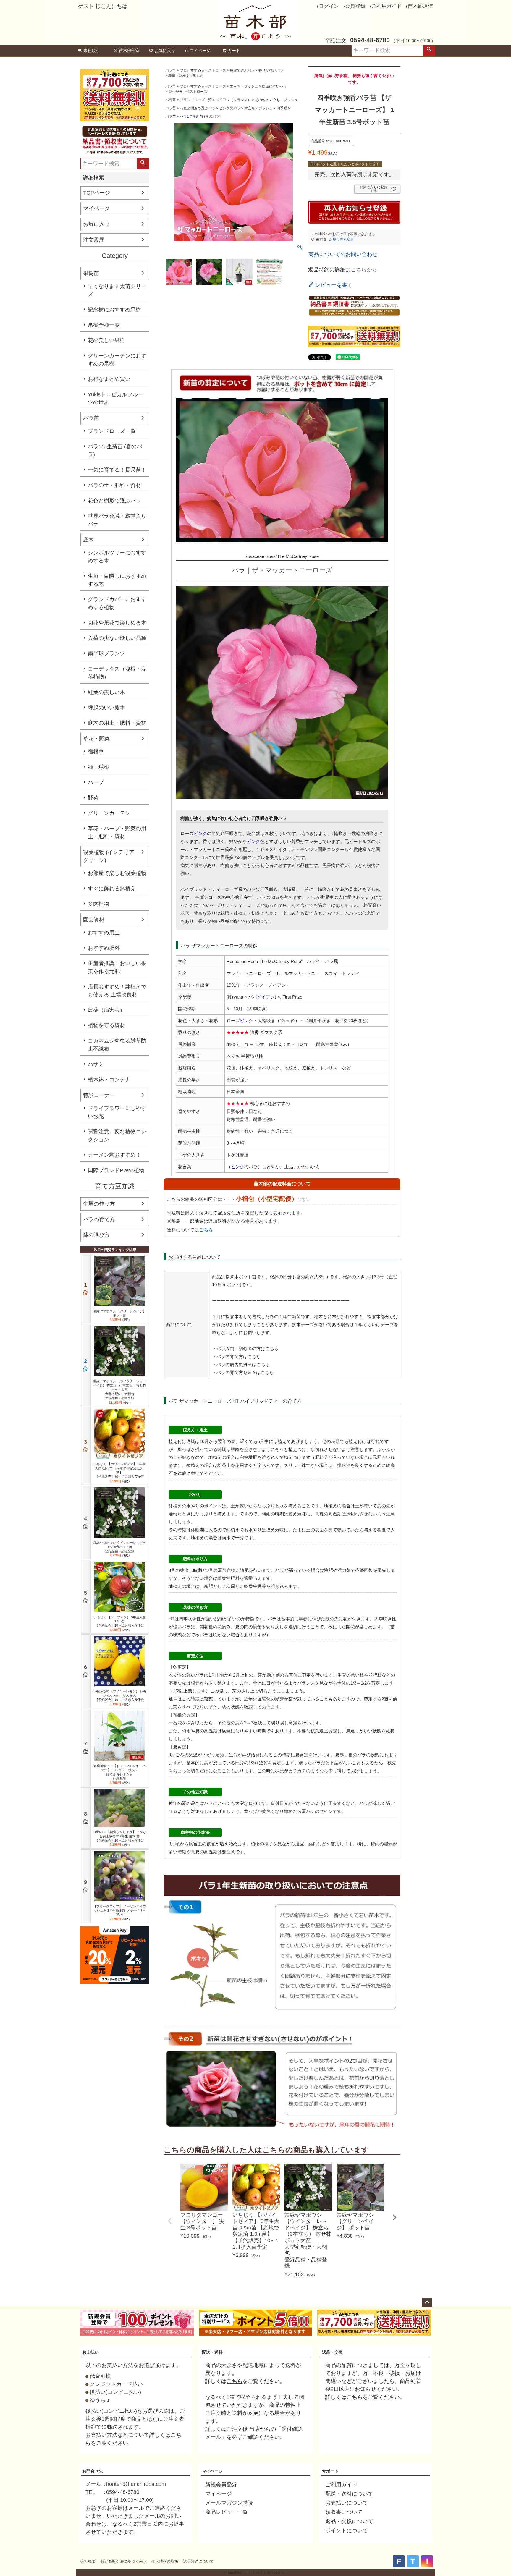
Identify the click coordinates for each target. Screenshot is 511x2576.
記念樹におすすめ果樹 (114, 310)
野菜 (93, 798)
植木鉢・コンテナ (109, 1080)
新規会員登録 (221, 2485)
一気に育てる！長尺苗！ (117, 470)
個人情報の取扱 (165, 2561)
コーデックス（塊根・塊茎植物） (117, 673)
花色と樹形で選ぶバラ (114, 501)
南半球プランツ (106, 653)
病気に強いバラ (274, 86)
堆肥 (253, 1457)
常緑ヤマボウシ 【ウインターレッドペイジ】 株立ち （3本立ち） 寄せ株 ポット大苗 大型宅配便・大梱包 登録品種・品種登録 (119, 1390)
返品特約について (198, 2561)
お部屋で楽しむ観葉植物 (117, 873)
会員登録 (355, 6)
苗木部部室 (129, 51)
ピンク (200, 833)
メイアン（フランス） (233, 100)
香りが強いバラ (271, 70)
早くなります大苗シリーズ (117, 290)
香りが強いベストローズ (188, 92)
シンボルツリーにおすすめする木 (117, 557)
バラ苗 (91, 418)
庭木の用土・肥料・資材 (117, 723)
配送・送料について (349, 2494)
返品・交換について (349, 2521)
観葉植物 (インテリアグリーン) (109, 856)
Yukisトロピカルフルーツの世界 (115, 398)
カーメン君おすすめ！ (114, 1155)
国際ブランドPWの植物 (116, 1170)
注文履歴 (94, 240)
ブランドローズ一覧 (112, 431)
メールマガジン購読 (229, 2503)
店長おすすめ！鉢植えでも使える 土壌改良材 (117, 991)
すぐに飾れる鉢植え (112, 889)
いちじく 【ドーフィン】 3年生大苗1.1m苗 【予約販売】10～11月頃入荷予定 (120, 1621)
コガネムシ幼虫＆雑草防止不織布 (117, 1045)
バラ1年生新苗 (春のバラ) (115, 450)
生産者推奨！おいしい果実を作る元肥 (117, 967)
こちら (206, 1230)
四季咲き (284, 108)
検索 (429, 51)
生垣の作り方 (99, 1204)
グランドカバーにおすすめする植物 (117, 603)
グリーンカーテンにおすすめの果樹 (117, 360)
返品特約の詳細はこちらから (343, 270)
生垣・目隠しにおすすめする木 (117, 580)
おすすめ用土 (104, 933)
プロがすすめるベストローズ (203, 70)
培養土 (224, 1465)
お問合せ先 (93, 2471)
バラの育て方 (99, 1219)
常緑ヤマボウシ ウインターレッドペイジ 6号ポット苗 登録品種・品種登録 (120, 1547)
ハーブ (96, 782)
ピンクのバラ (230, 108)
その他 (260, 100)
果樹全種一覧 (104, 325)
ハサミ (96, 1064)
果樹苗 (91, 273)
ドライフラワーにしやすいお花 (117, 1112)
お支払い (90, 2352)
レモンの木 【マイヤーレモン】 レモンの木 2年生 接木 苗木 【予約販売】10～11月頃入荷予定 (119, 1696)
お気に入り (165, 51)
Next (394, 2217)
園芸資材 (94, 920)
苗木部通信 (420, 6)
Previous (170, 2221)
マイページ (200, 51)
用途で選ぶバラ (242, 70)
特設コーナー (99, 1095)
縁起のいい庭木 (106, 708)
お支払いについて (347, 2503)
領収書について (344, 2512)
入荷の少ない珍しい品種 (117, 638)
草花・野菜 (96, 739)
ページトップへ (427, 2302)
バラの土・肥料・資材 (114, 485)
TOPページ (97, 193)
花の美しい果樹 (106, 340)
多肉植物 (98, 904)
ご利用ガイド (387, 6)
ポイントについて (347, 2530)
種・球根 (98, 767)
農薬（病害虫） (106, 1010)
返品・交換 (332, 2352)
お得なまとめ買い (109, 379)
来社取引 (92, 51)
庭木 (88, 540)
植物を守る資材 (106, 1025)
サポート (330, 2471)
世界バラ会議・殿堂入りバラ (117, 520)
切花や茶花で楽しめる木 (117, 623)
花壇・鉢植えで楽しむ (186, 76)
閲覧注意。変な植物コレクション (117, 1136)
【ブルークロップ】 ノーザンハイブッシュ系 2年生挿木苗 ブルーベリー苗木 (120, 1911)
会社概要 (88, 2561)
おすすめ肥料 (104, 948)
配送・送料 (212, 2352)
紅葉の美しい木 (106, 692)
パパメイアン (261, 997)
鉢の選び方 (96, 1235)
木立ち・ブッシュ (244, 86)
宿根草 (96, 752)
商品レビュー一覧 (227, 2512)
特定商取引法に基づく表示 (124, 2561)
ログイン (329, 6)
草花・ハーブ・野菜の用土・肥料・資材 (117, 832)
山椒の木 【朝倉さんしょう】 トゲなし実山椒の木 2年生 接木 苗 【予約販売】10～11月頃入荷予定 (119, 1836)
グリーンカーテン (109, 813)
